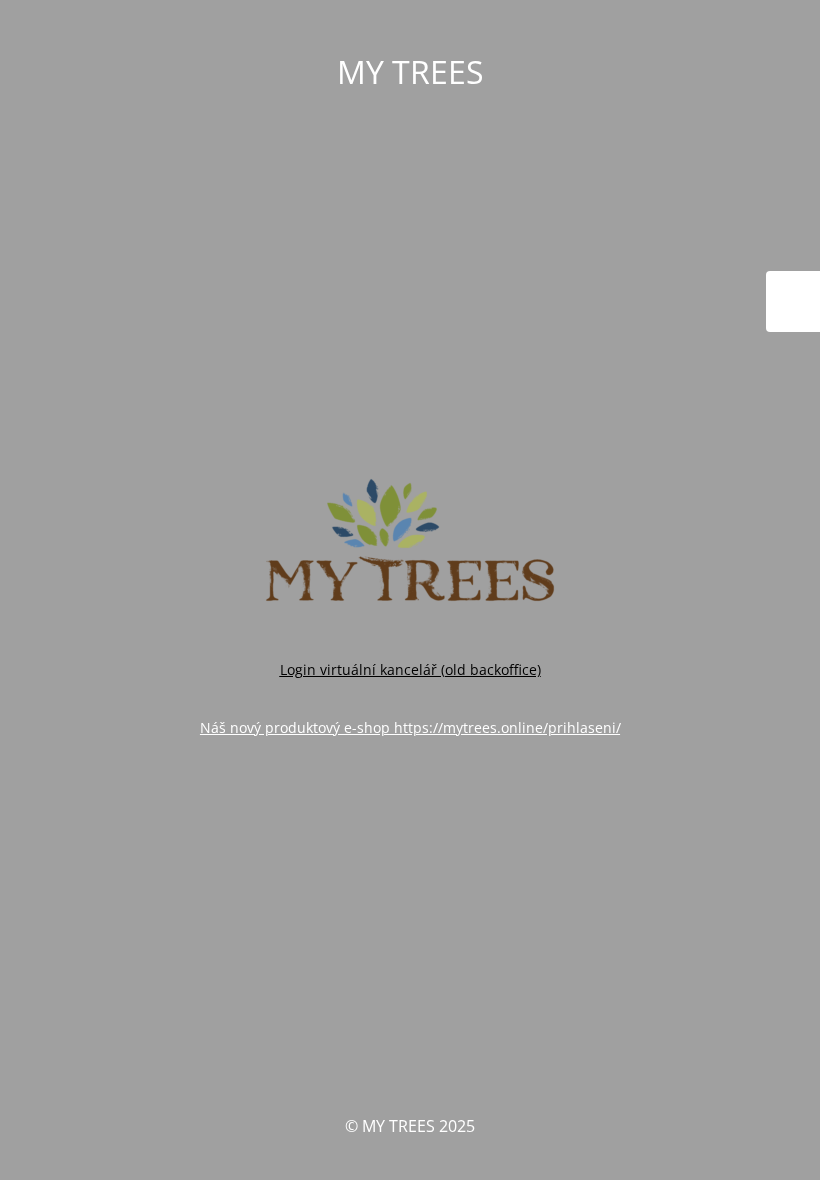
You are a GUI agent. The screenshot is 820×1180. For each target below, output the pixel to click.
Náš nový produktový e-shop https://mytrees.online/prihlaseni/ (410, 727)
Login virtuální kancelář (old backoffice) (410, 669)
